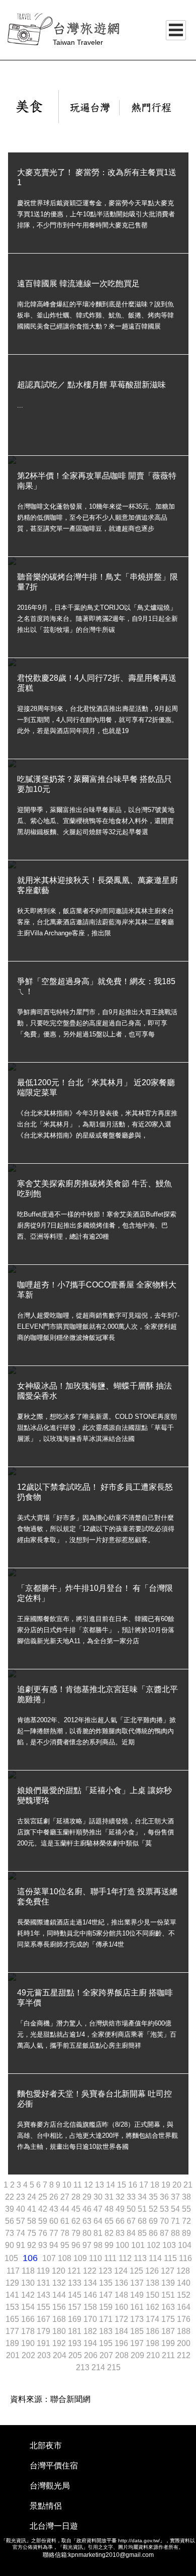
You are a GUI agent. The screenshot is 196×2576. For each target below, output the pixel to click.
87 (165, 2233)
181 (76, 2331)
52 (154, 2209)
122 (91, 2271)
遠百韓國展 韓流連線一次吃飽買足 (78, 284)
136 (122, 2283)
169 (76, 2319)
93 (44, 2245)
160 (122, 2307)
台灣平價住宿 (54, 2466)
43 (55, 2209)
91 (22, 2245)
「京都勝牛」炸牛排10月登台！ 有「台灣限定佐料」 (95, 1593)
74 (22, 2233)
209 (138, 2355)
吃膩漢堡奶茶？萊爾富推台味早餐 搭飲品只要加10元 (94, 784)
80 (88, 2233)
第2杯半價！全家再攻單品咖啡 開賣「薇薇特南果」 (97, 481)
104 (185, 2245)
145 (76, 2295)
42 (44, 2209)
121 (75, 2271)
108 (66, 2258)
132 (60, 2283)
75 (33, 2233)
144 (60, 2295)
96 (77, 2245)
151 (169, 2295)
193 (76, 2343)
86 (154, 2233)
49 (121, 2209)
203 (45, 2355)
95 (66, 2245)
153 (13, 2307)
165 (13, 2319)
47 (99, 2209)
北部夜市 (46, 2445)
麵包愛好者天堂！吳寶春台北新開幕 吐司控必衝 (94, 2099)
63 (88, 2221)
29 (88, 2197)
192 (60, 2343)
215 (114, 2367)
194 (91, 2343)
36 (165, 2197)
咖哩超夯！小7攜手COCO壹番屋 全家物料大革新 (97, 1290)
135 (107, 2283)
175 (169, 2319)
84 (132, 2233)
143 (44, 2295)
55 (186, 2209)
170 (91, 2319)
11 (79, 2185)
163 (169, 2307)
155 (44, 2307)
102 (155, 2245)
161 (138, 2307)
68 (143, 2221)
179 (44, 2331)
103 (170, 2245)
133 (76, 2283)
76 (44, 2233)
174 (154, 2319)
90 (11, 2245)
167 (44, 2319)
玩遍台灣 (90, 108)
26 (55, 2197)
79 (77, 2233)
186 (154, 2331)
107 (50, 2258)
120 (60, 2271)
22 (11, 2197)
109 (81, 2258)
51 (143, 2209)
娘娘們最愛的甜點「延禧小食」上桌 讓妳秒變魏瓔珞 (94, 1795)
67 (132, 2221)
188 (184, 2331)
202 (29, 2355)
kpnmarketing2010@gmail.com (111, 2555)
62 (77, 2221)
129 (13, 2283)
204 (61, 2355)
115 (171, 2258)
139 (169, 2283)
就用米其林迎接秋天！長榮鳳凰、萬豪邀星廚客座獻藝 (97, 885)
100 (123, 2245)
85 (143, 2233)
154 (29, 2307)
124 (122, 2271)
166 (29, 2319)
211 (169, 2355)
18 (156, 2185)
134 (91, 2283)
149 (138, 2295)
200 (184, 2343)
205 (76, 2355)
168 (60, 2319)
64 (99, 2221)
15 (123, 2185)
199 (169, 2343)
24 (33, 2197)
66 (121, 2221)
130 (29, 2283)
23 (22, 2197)
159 (107, 2307)
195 (107, 2343)
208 (123, 2355)
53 (165, 2209)
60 (55, 2221)
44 (66, 2209)
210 (154, 2355)
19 (167, 2185)
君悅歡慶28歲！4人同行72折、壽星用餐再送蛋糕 (97, 683)
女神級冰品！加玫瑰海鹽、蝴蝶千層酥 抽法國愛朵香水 (94, 1391)
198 (154, 2343)
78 (66, 2233)
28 (77, 2197)
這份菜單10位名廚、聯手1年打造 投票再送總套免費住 (97, 1897)
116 (185, 2258)
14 (112, 2185)
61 (66, 2221)
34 (143, 2197)
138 (154, 2283)
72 (186, 2221)
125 (137, 2271)
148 (122, 2295)
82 (110, 2233)
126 (153, 2271)
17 (145, 2185)
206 (92, 2355)
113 (141, 2258)
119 (44, 2271)
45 (77, 2209)
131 (44, 2283)
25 (44, 2197)
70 (165, 2221)
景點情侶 (46, 2506)
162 (154, 2307)
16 (134, 2185)
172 (122, 2319)
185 (138, 2331)
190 (29, 2343)
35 (154, 2197)
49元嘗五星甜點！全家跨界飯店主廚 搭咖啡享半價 (95, 1998)
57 (22, 2221)
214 (99, 2367)
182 (91, 2331)
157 (76, 2307)
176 (184, 2319)
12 (89, 2185)
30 (99, 2197)
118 (29, 2271)
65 (110, 2221)
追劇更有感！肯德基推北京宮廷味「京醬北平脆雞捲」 (97, 1694)
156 (60, 2307)
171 (107, 2319)
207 (107, 2355)
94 (55, 2245)
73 (11, 2233)
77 (55, 2233)
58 (33, 2221)
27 (66, 2197)
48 (110, 2209)
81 (99, 2233)
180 (60, 2331)
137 (138, 2283)
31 (110, 2197)
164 (184, 2307)
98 (99, 2245)
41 (33, 2209)
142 (29, 2295)
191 (44, 2343)
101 (139, 2245)
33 (132, 2197)
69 (154, 2221)
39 (11, 2209)
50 (132, 2209)
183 (107, 2331)
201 (14, 2355)
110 (96, 2258)
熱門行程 (151, 108)
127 (169, 2271)
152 (184, 2295)
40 (22, 2209)
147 (107, 2295)
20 (178, 2185)
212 (184, 2355)
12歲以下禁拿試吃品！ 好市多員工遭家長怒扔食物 (95, 1492)
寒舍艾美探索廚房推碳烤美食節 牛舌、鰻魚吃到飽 (94, 1189)
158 (91, 2307)
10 (68, 2185)
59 (44, 2221)
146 (91, 2295)
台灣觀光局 (50, 2486)
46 (88, 2209)
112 (126, 2258)
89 (186, 2233)
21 (188, 2185)
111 (111, 2258)
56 (11, 2221)
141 (13, 2295)
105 (12, 2258)
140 (184, 2283)
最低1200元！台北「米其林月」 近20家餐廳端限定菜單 (96, 1088)
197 (138, 2343)
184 (122, 2331)
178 (29, 2331)
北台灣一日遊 (54, 2526)
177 (13, 2331)
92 (33, 2245)
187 (169, 2331)
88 (176, 2233)
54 (176, 2209)
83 (121, 2233)
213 (84, 2367)
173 (138, 2319)
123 (106, 2271)
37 (176, 2197)
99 (110, 2245)
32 (121, 2197)
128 (183, 2271)
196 (122, 2343)
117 (14, 2271)
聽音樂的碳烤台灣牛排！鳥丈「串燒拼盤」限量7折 (97, 582)
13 (101, 2185)
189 (13, 2343)
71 (176, 2221)
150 (154, 2295)
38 (186, 2197)
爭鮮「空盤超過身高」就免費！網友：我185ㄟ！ (96, 986)
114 (156, 2258)
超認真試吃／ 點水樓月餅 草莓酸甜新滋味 (91, 385)
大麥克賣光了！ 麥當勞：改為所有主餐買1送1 (97, 177)
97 (88, 2245)
